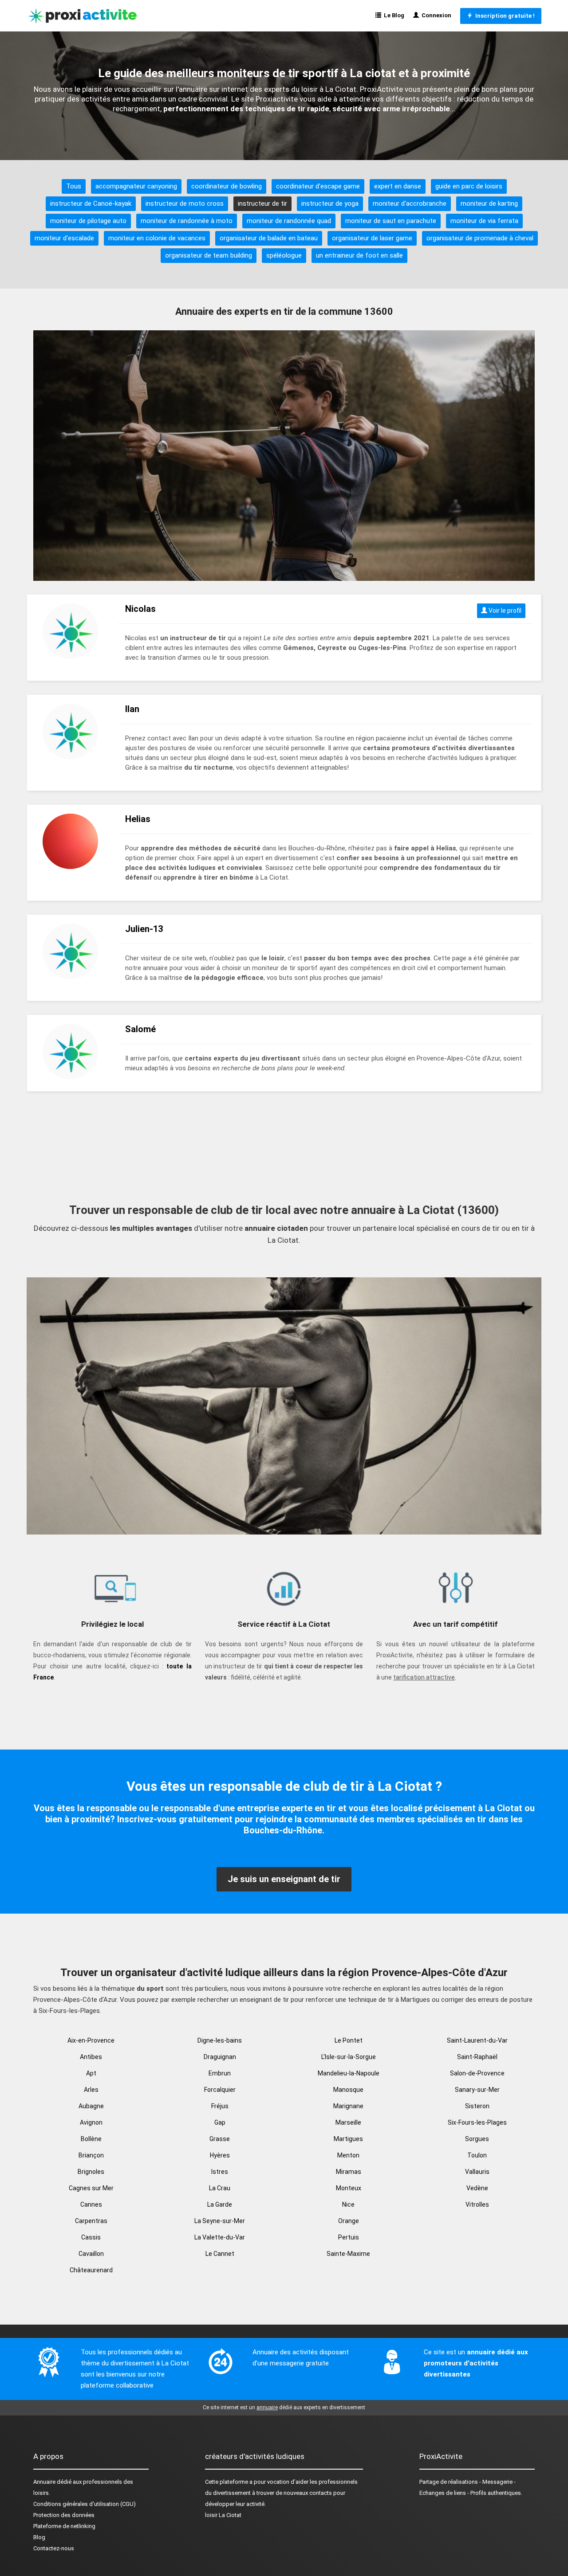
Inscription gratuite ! (504, 16)
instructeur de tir (262, 204)
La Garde (220, 2204)
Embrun (220, 2073)
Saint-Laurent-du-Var (477, 2040)
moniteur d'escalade (64, 238)
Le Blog (393, 15)
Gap (220, 2122)
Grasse (220, 2139)
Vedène (477, 2188)
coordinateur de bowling (227, 186)
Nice (348, 2204)
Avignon (91, 2122)
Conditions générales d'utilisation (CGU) (85, 2504)
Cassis (91, 2237)
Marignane (348, 2106)
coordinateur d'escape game (318, 186)
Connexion (435, 15)
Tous (74, 186)
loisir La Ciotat (223, 2515)
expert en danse (398, 186)
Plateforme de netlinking (64, 2526)
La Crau (220, 2188)
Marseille (348, 2122)
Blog (39, 2537)
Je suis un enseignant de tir (284, 1879)
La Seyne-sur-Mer (220, 2221)
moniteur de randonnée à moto (187, 221)
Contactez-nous (54, 2548)
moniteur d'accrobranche (410, 204)
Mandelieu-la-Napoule (349, 2073)
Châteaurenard (91, 2270)
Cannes (91, 2204)
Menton (348, 2155)
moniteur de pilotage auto (88, 221)
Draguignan (220, 2057)
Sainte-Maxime (348, 2254)
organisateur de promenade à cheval (480, 238)
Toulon (477, 2155)
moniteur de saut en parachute (391, 221)
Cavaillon (91, 2254)
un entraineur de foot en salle (359, 255)
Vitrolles (477, 2204)
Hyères (220, 2155)
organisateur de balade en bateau (269, 238)
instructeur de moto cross (185, 204)
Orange (349, 2221)
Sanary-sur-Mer (477, 2090)
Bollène (91, 2139)
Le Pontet (349, 2040)
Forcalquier (220, 2090)
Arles (91, 2090)
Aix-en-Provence (91, 2040)
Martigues (348, 2139)
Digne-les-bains (220, 2040)
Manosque (348, 2090)
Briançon (91, 2155)
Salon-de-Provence (477, 2073)
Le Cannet (220, 2254)
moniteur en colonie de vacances (157, 238)
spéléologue (284, 255)
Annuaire (44, 2482)
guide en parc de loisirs (469, 186)
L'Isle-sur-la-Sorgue (349, 2057)
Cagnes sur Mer (91, 2188)
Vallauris (477, 2172)
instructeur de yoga (330, 204)
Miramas (349, 2172)
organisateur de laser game (372, 238)
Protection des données (64, 2515)
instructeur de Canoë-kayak (91, 204)
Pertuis (349, 2237)
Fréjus (220, 2106)
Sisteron (477, 2106)
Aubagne (91, 2106)
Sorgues (477, 2139)
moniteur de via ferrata (484, 221)
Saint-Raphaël (477, 2057)
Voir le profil (504, 611)
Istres (220, 2172)
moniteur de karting (489, 204)
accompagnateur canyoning (136, 186)
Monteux (349, 2188)
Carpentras (91, 2221)
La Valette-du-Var (220, 2237)
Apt (91, 2073)
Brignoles (91, 2172)
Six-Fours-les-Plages (477, 2122)
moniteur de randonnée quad (289, 221)
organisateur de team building (209, 255)
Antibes (91, 2057)
